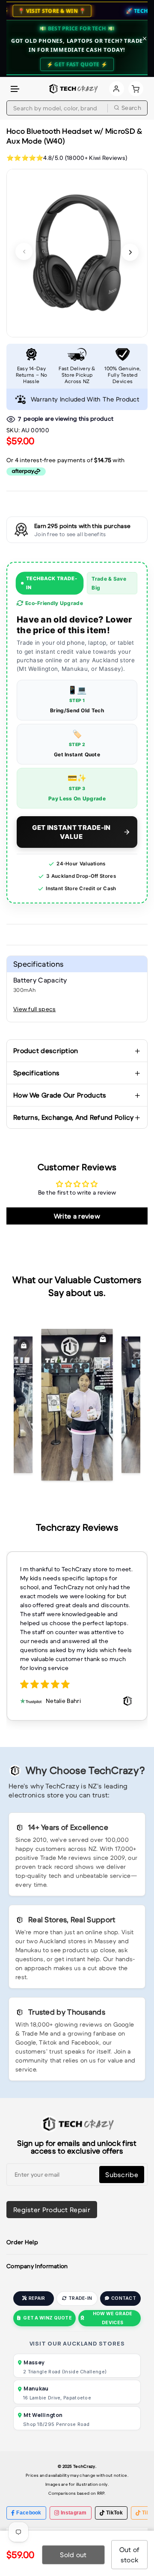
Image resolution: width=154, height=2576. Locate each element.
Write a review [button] (77, 1216)
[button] (15, 89)
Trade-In (80, 2298)
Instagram (74, 2513)
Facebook (29, 2513)
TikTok (114, 2513)
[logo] (73, 89)
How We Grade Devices (113, 2318)
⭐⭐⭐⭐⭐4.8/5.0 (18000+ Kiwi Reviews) (67, 158)
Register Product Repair (52, 2210)
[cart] (136, 89)
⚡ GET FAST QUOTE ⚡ (77, 64)
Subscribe (122, 2175)
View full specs (35, 1009)
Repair (37, 2298)
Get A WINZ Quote (47, 2318)
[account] (117, 89)
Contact (124, 2298)
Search (131, 108)
